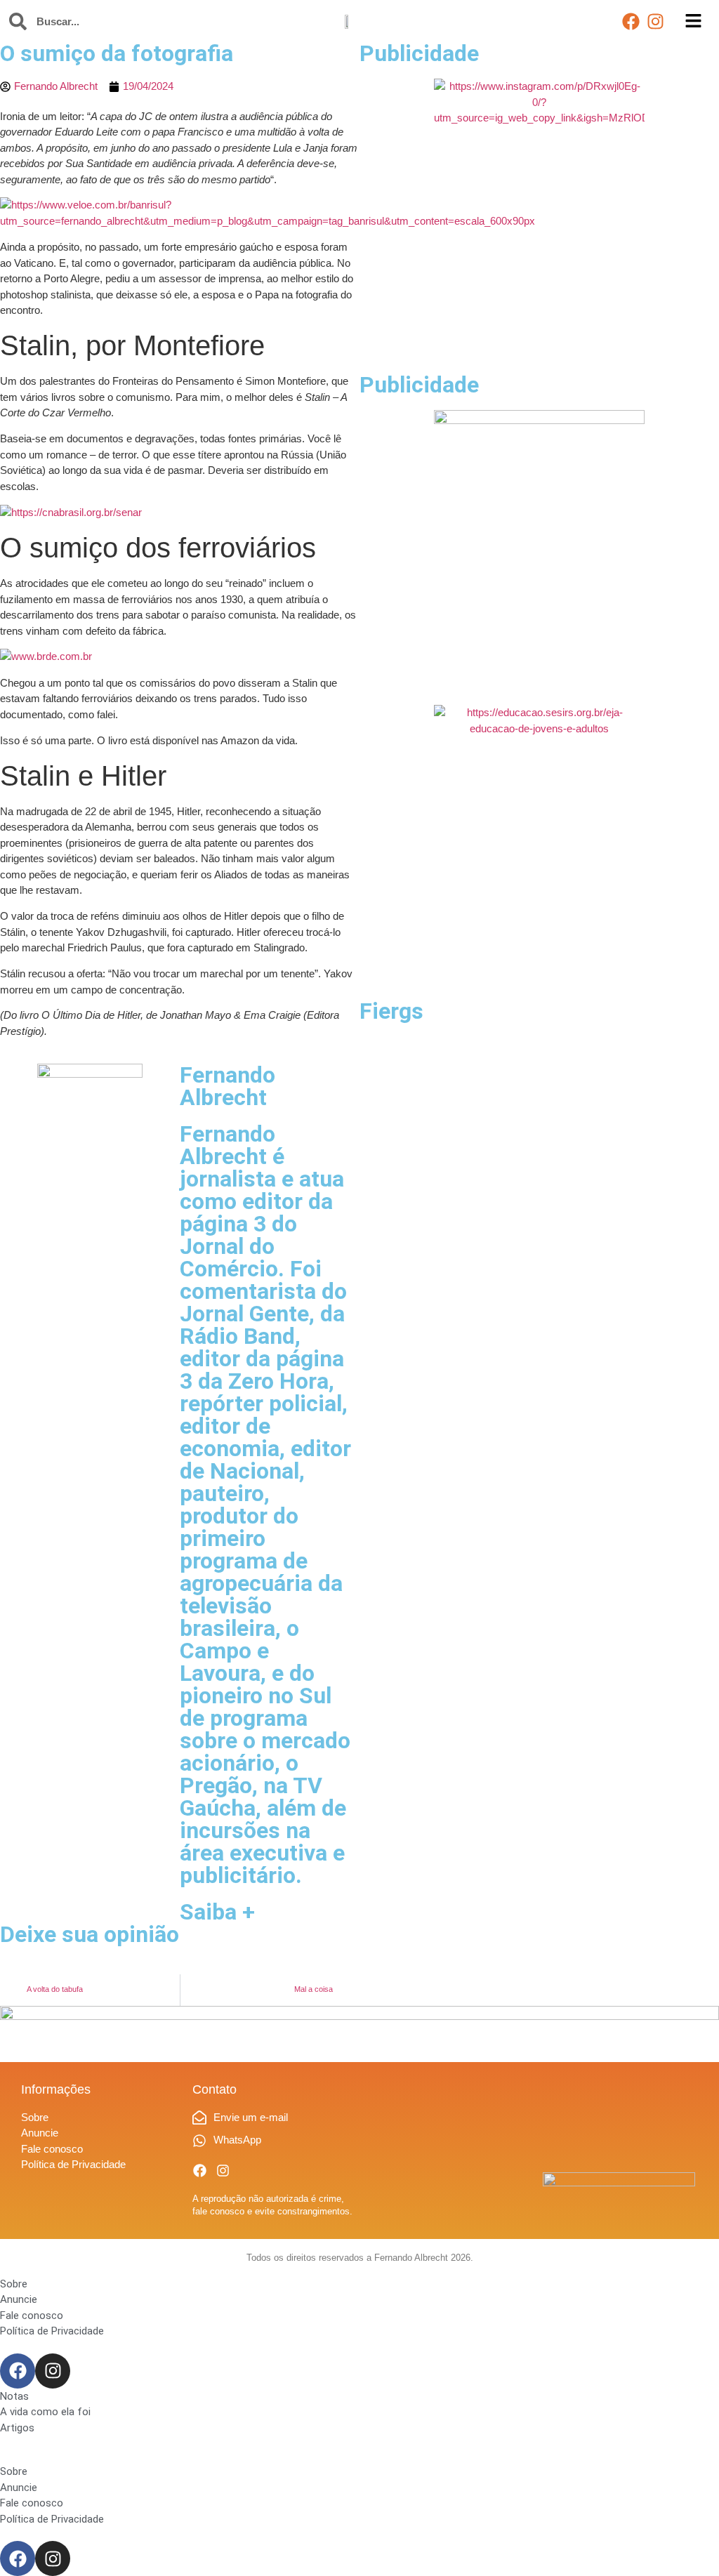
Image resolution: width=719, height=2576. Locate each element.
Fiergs (391, 1011)
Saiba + (217, 1912)
